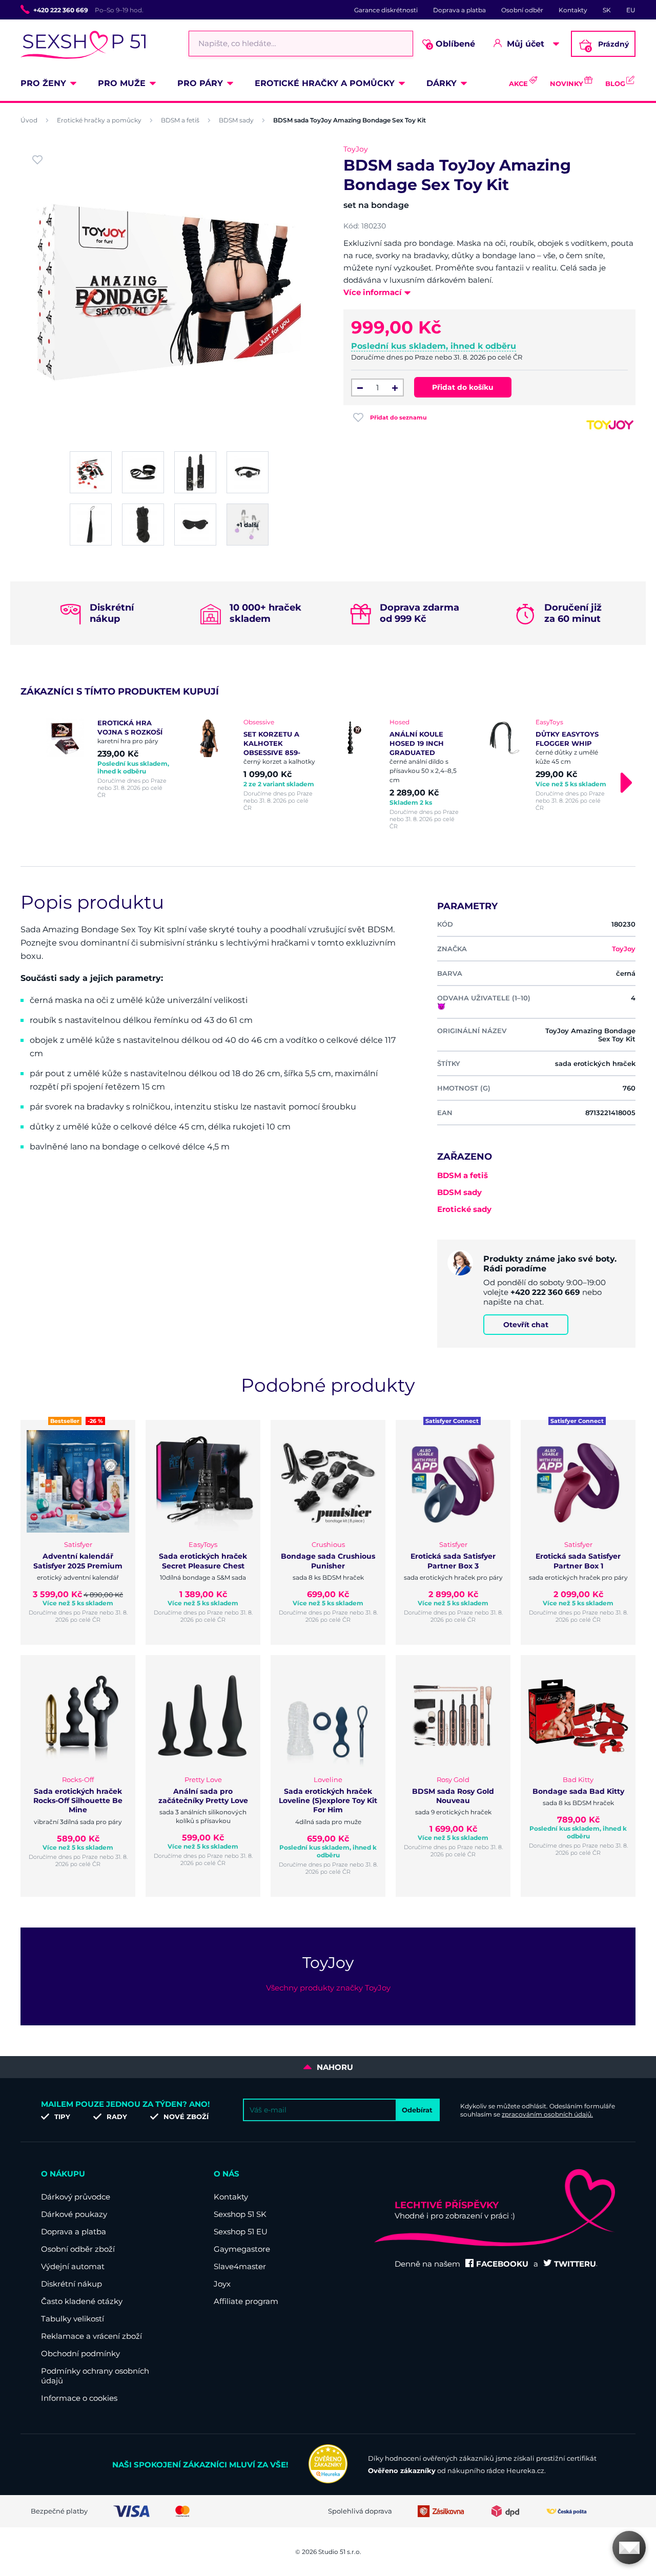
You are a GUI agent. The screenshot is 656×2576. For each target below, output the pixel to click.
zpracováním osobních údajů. (547, 2114)
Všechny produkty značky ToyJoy (328, 1988)
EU (631, 10)
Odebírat (417, 2110)
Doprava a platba (459, 10)
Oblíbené (452, 44)
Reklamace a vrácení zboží (91, 2336)
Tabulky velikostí (73, 2319)
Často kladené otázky (82, 2301)
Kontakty (573, 10)
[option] (109, 758)
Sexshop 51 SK (240, 2214)
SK (607, 10)
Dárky (442, 83)
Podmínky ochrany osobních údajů (95, 2376)
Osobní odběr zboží (78, 2249)
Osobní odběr (522, 10)
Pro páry (200, 83)
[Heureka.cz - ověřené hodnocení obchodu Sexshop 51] (328, 2481)
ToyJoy (356, 149)
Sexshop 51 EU (241, 2232)
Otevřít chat (526, 1325)
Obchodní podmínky (80, 2353)
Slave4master (240, 2266)
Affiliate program (246, 2301)
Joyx (222, 2284)
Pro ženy (43, 83)
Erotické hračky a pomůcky (325, 83)
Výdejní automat (73, 2266)
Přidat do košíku (463, 387)
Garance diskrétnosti (386, 10)
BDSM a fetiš (180, 120)
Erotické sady (464, 1209)
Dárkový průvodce (76, 2197)
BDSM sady (236, 120)
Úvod (29, 120)
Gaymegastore (242, 2249)
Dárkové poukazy (74, 2214)
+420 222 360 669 (61, 10)
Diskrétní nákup (71, 2284)
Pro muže (122, 83)
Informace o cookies (79, 2398)
